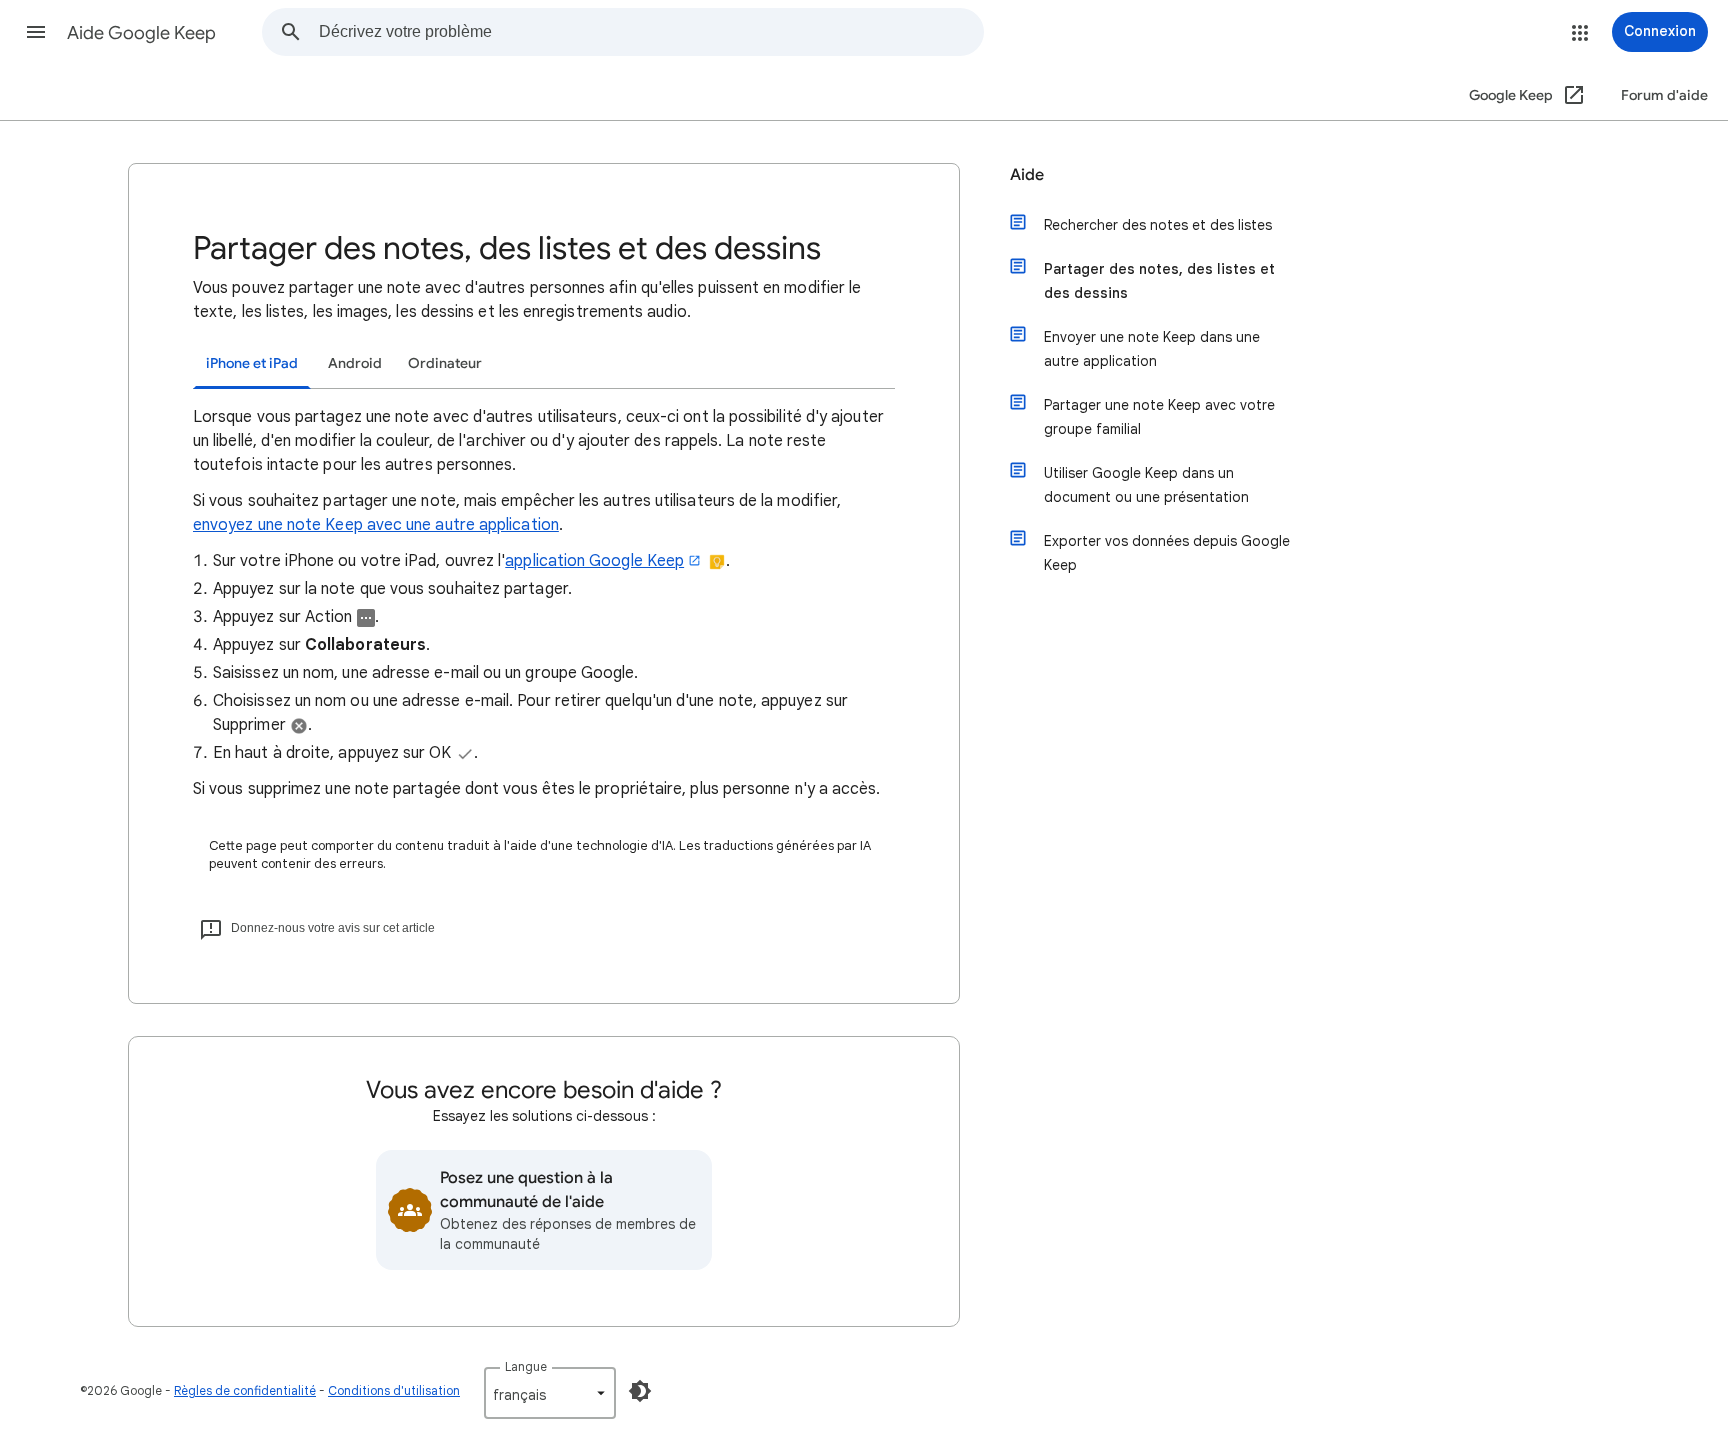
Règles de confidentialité (245, 1390)
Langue (526, 1366)
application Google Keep (594, 561)
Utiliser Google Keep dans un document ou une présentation (1146, 485)
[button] (36, 32)
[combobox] (651, 32)
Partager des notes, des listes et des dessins (1159, 281)
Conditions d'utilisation (394, 1390)
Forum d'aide (1664, 95)
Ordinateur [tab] (445, 363)
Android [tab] (355, 363)
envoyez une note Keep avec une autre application (376, 525)
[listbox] (550, 1393)
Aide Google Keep (141, 33)
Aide (1027, 175)
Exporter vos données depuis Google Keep (1167, 553)
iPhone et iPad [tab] (252, 363)
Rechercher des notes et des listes (1158, 225)
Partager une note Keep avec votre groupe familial (1159, 417)
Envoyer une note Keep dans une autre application (1152, 349)
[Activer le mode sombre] (640, 1391)
